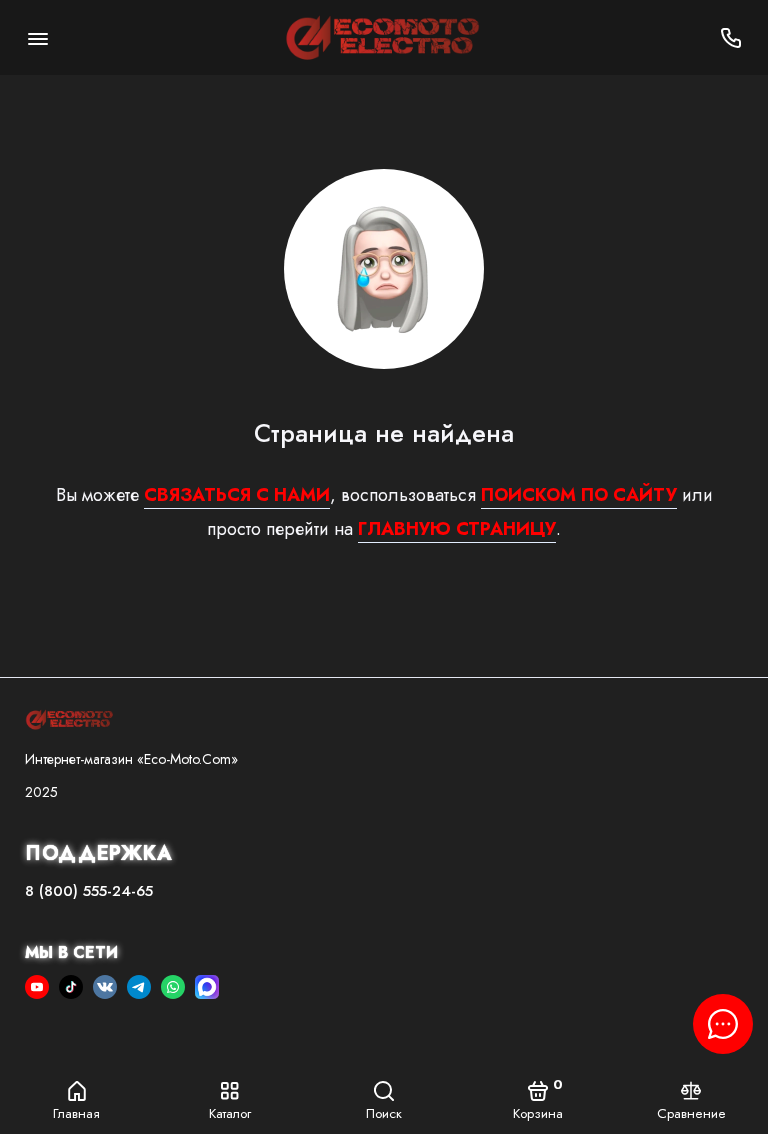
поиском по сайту (579, 495)
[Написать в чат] (723, 1024)
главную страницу (457, 529)
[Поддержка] (730, 37)
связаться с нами (237, 495)
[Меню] (37, 37)
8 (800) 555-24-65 (89, 891)
